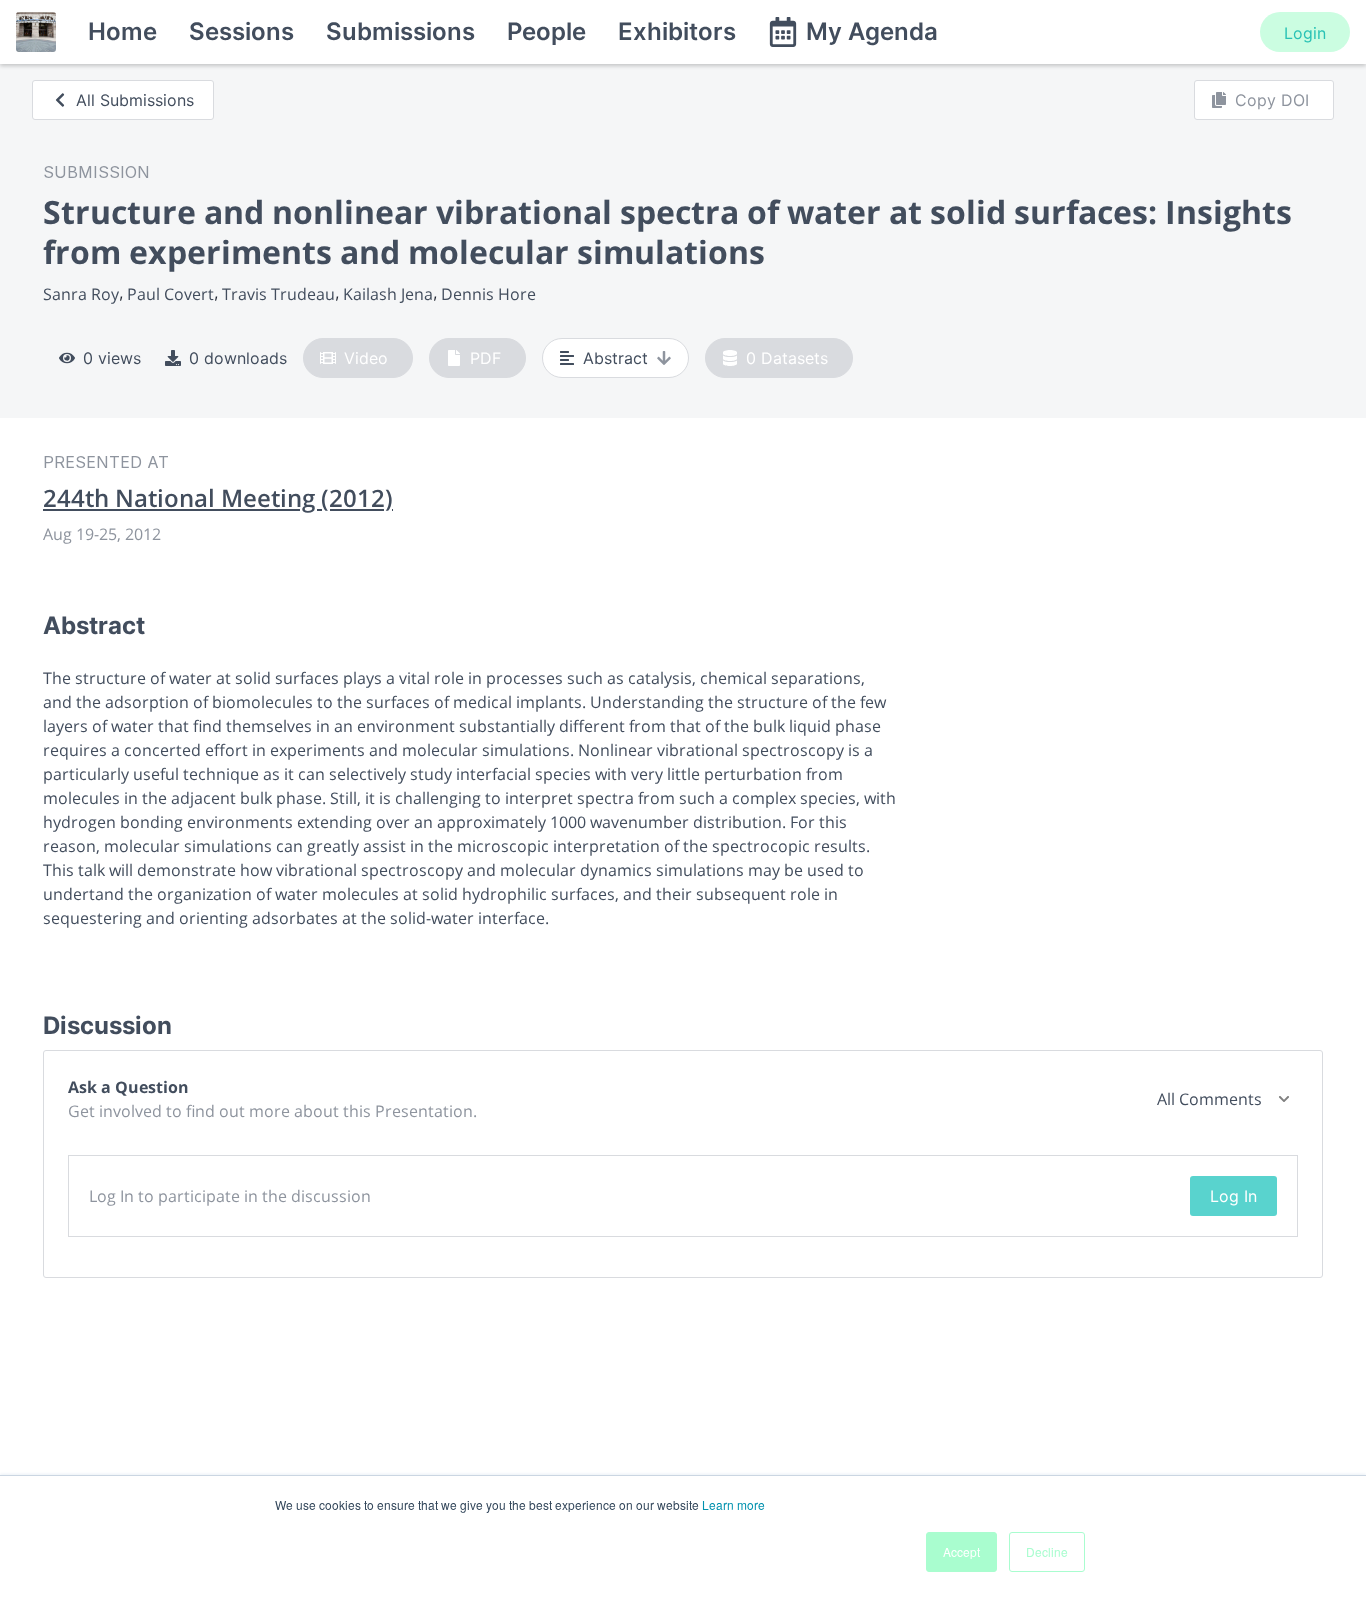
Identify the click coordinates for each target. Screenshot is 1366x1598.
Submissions (400, 31)
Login (1305, 33)
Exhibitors (677, 31)
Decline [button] (1047, 1551)
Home (122, 31)
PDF (485, 358)
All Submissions (135, 100)
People (546, 31)
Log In (1233, 1196)
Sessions (241, 31)
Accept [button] (961, 1551)
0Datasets (787, 358)
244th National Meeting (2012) (218, 498)
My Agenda (872, 31)
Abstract (615, 358)
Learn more (733, 1504)
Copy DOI (1272, 100)
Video (366, 358)
